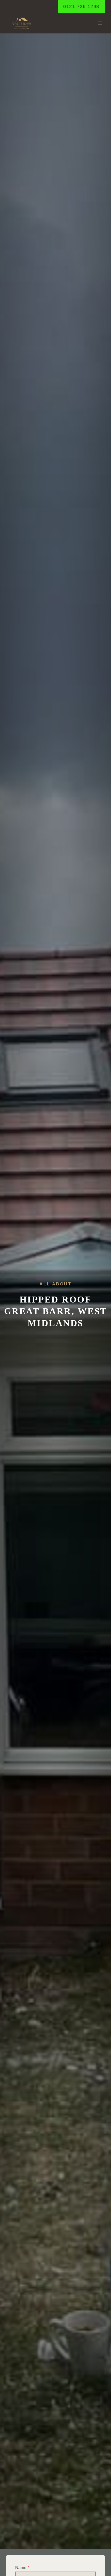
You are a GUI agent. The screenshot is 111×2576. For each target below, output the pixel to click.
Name (22, 2568)
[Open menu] (100, 23)
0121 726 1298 (81, 6)
